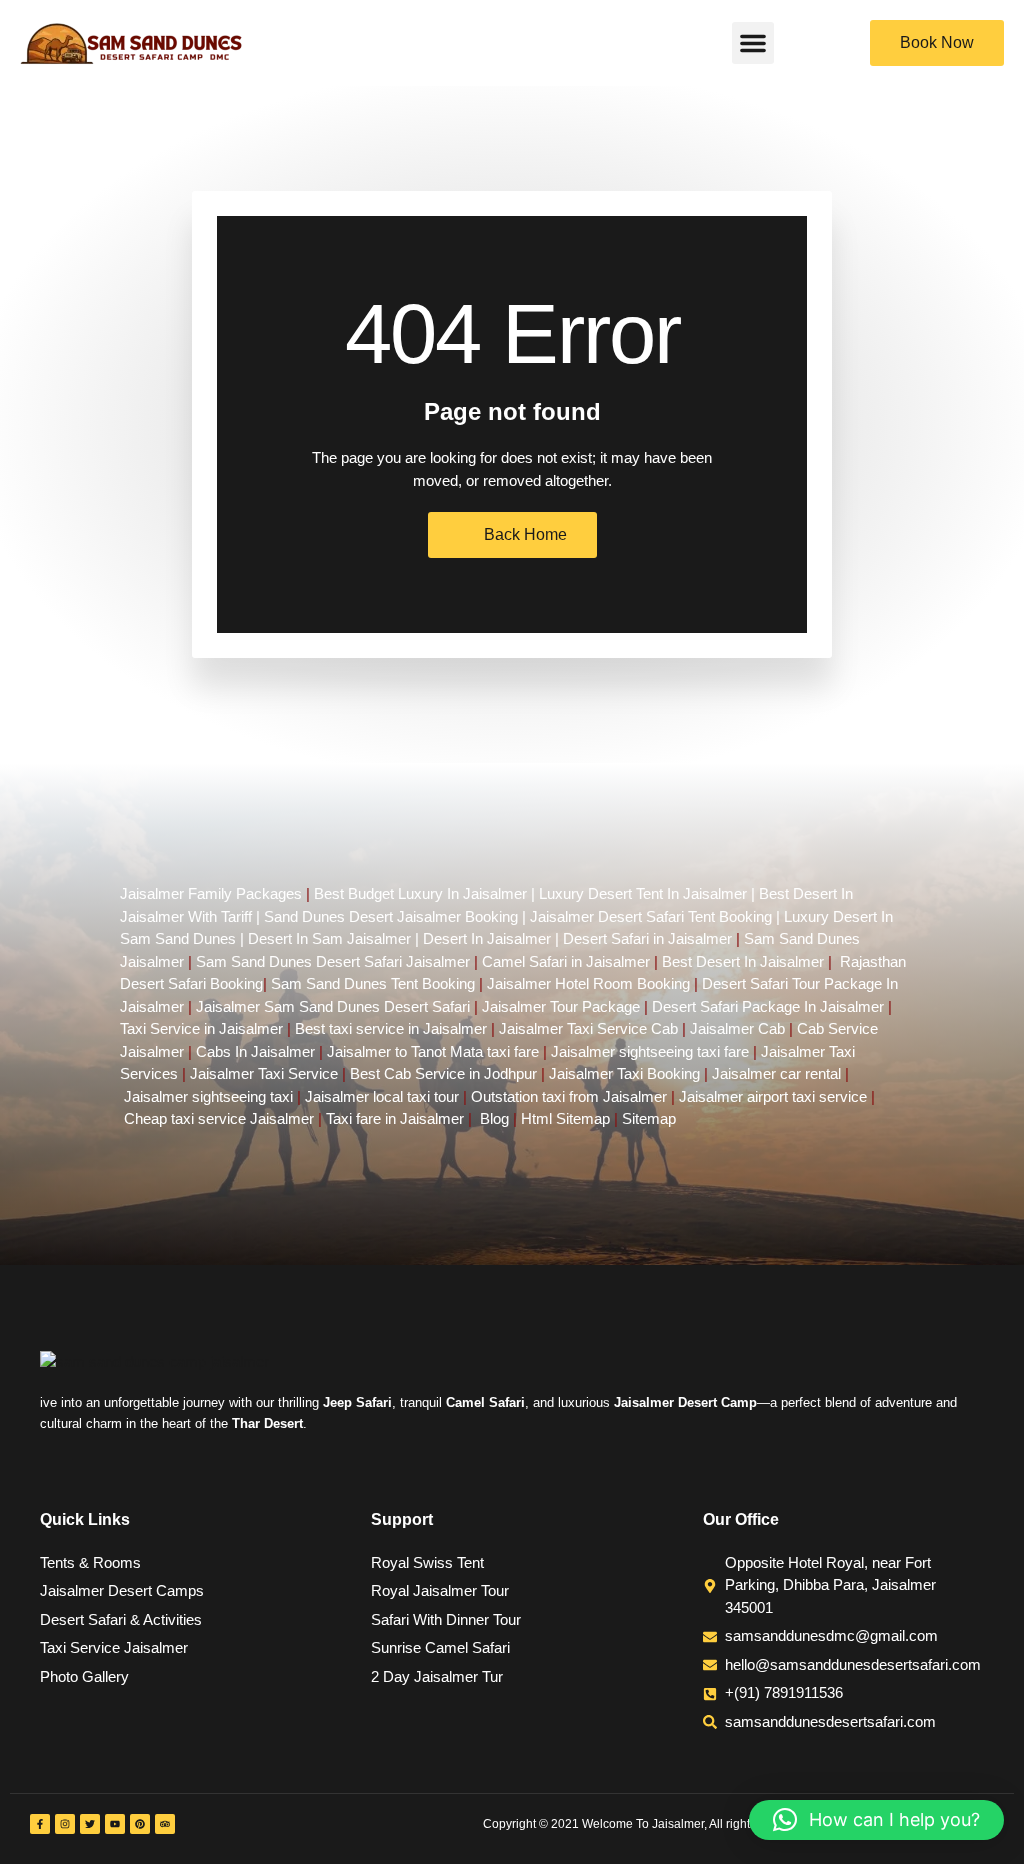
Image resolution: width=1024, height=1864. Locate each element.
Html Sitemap (565, 1118)
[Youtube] (115, 1824)
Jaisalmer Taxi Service (264, 1073)
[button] (753, 43)
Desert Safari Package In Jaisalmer (768, 1006)
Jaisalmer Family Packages (211, 893)
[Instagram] (65, 1824)
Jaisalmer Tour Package (561, 1006)
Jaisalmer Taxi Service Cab (588, 1028)
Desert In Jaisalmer (487, 938)
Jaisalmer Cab (737, 1028)
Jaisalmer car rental (776, 1073)
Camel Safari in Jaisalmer (566, 961)
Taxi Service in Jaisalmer (201, 1028)
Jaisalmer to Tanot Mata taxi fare (433, 1051)
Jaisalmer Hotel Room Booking (588, 983)
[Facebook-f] (40, 1824)
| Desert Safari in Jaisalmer (641, 938)
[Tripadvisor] (165, 1824)
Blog (494, 1118)
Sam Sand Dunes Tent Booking (373, 983)
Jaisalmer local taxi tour (382, 1096)
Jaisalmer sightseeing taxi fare (650, 1051)
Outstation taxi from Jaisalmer (569, 1096)
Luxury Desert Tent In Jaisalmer (643, 893)
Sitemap (649, 1118)
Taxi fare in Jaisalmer (395, 1118)
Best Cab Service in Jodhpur (443, 1073)
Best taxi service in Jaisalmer (391, 1028)
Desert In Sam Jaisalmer (329, 938)
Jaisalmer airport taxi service (773, 1096)
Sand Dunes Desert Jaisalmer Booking (391, 916)
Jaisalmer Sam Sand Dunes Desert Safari (335, 1006)
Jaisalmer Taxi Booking (624, 1073)
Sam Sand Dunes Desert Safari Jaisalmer (333, 961)
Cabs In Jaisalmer (255, 1051)
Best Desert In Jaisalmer (743, 961)
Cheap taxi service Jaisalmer (219, 1118)
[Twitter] (90, 1824)
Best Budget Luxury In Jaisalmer (420, 893)
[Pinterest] (140, 1824)
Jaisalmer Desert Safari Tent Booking (651, 916)
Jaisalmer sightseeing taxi (208, 1096)
